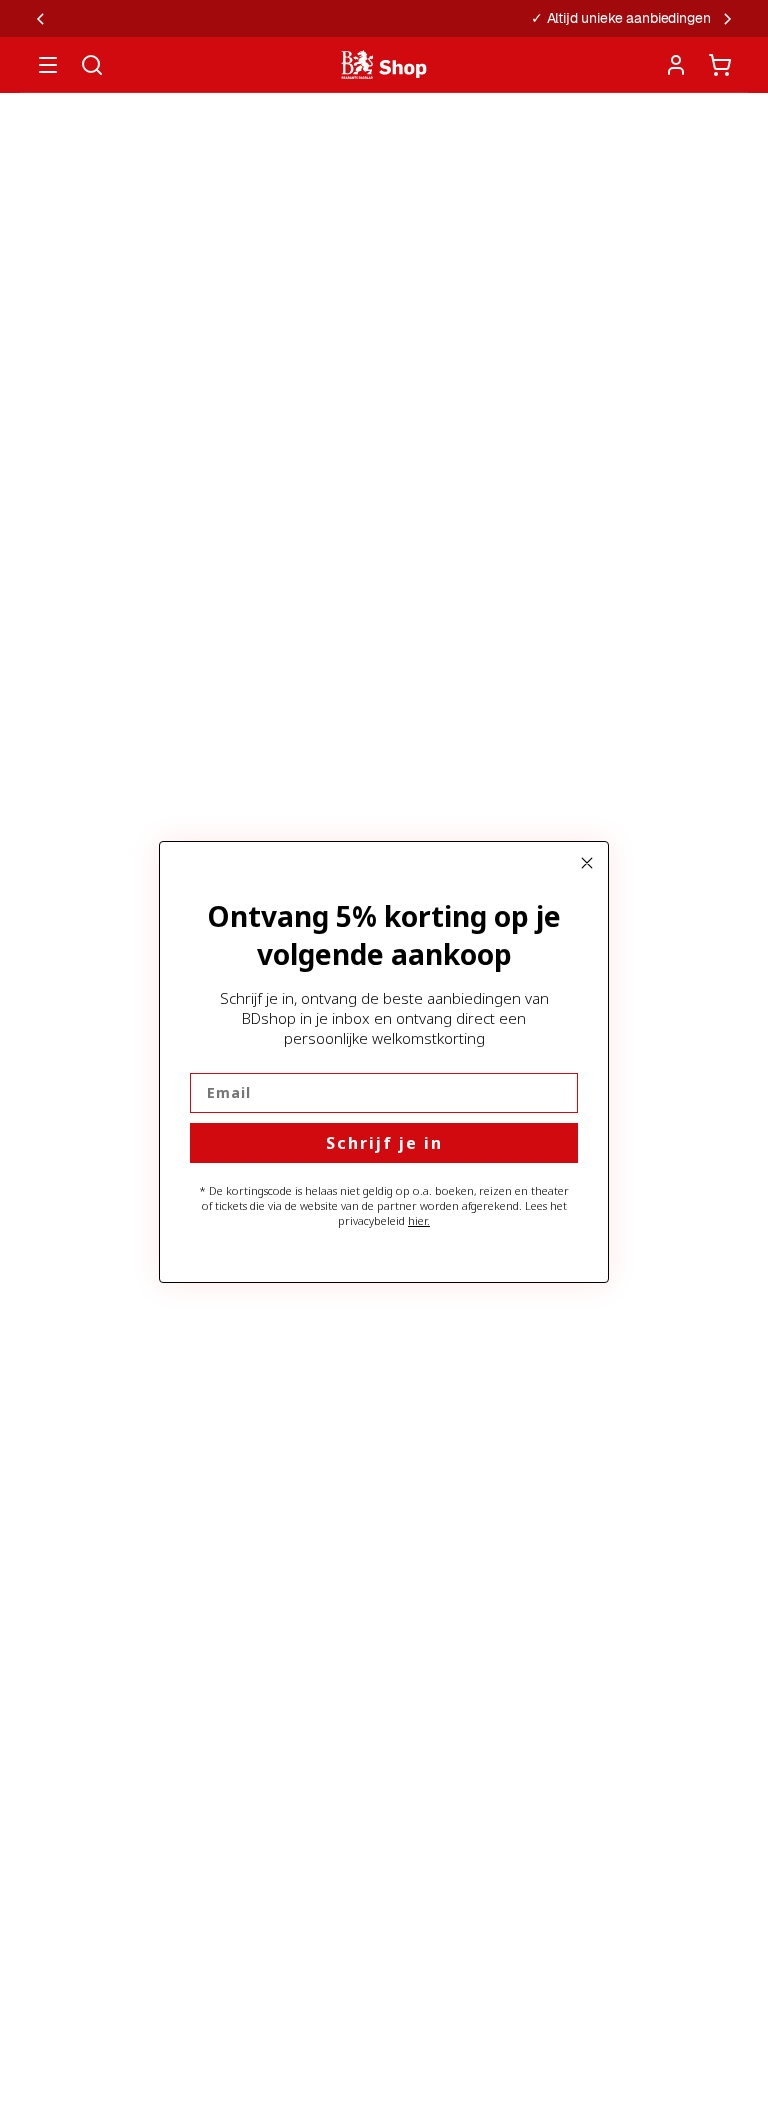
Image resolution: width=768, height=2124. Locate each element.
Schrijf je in (384, 1143)
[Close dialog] (587, 863)
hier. (419, 1220)
